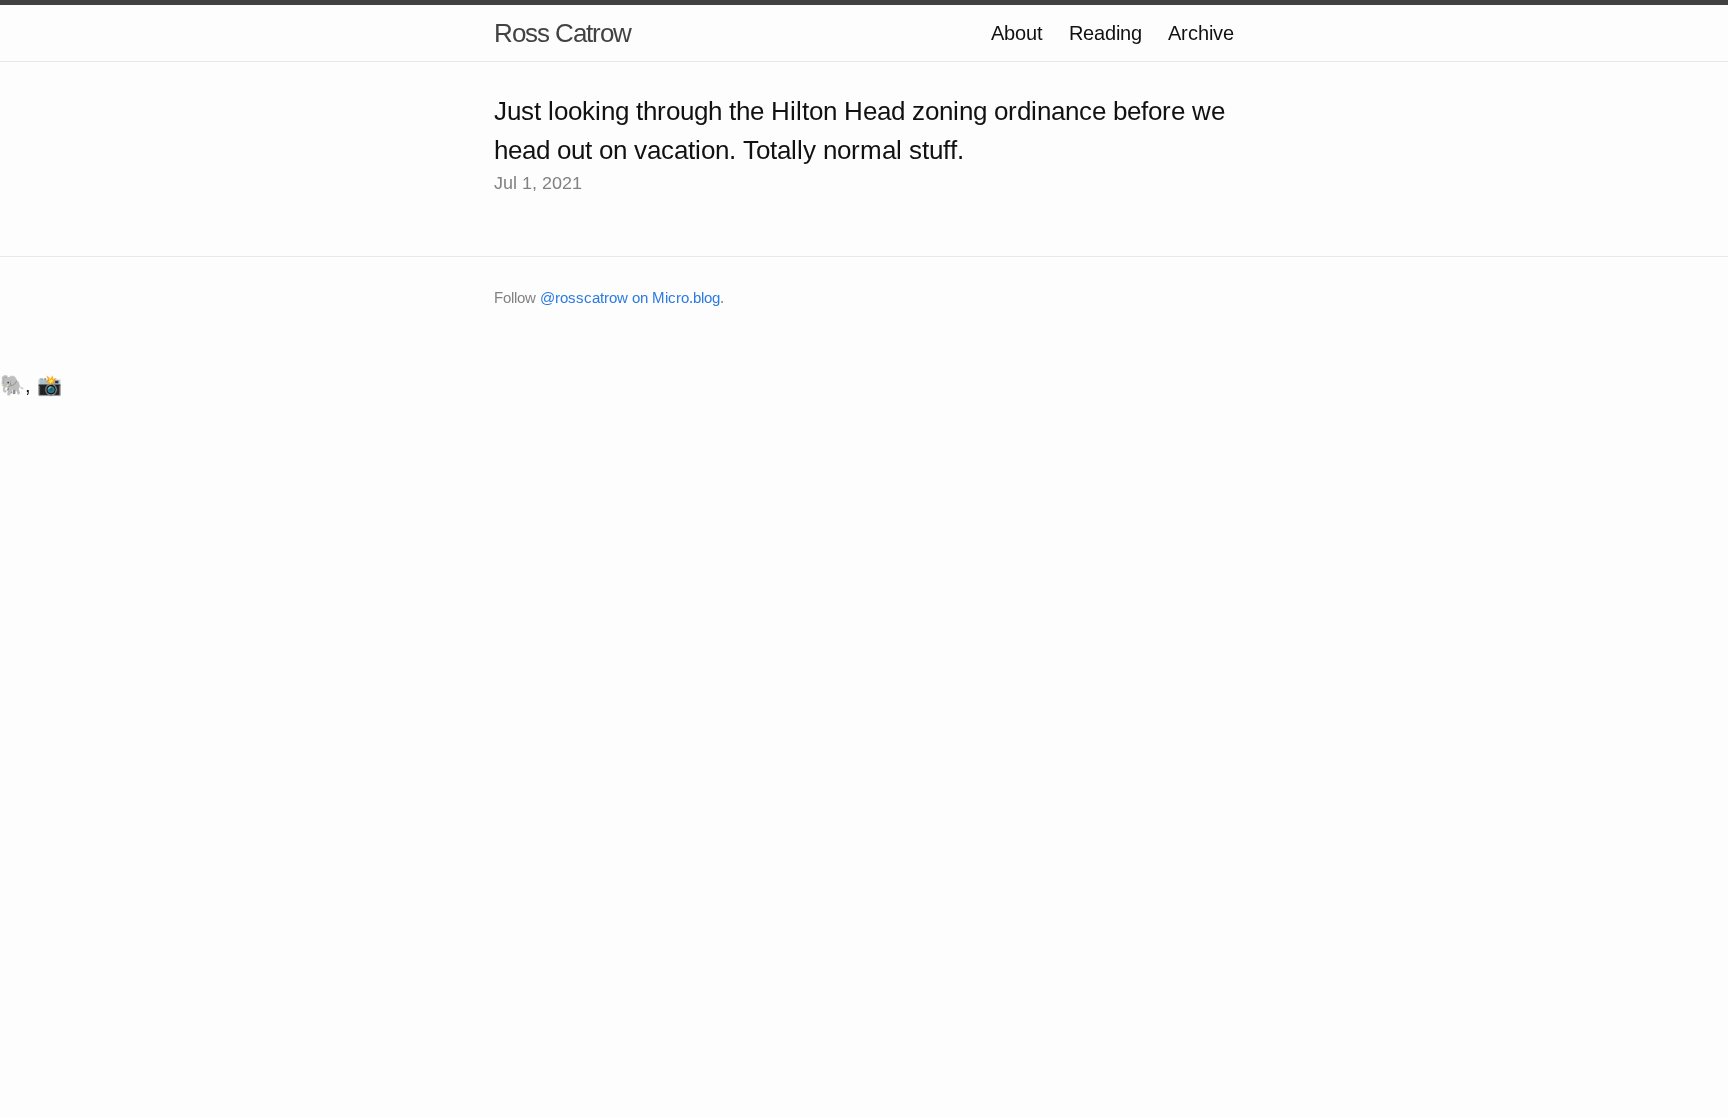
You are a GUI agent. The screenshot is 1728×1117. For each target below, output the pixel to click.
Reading (1105, 33)
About (1017, 33)
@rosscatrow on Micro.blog (630, 297)
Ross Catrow (562, 33)
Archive (1201, 33)
